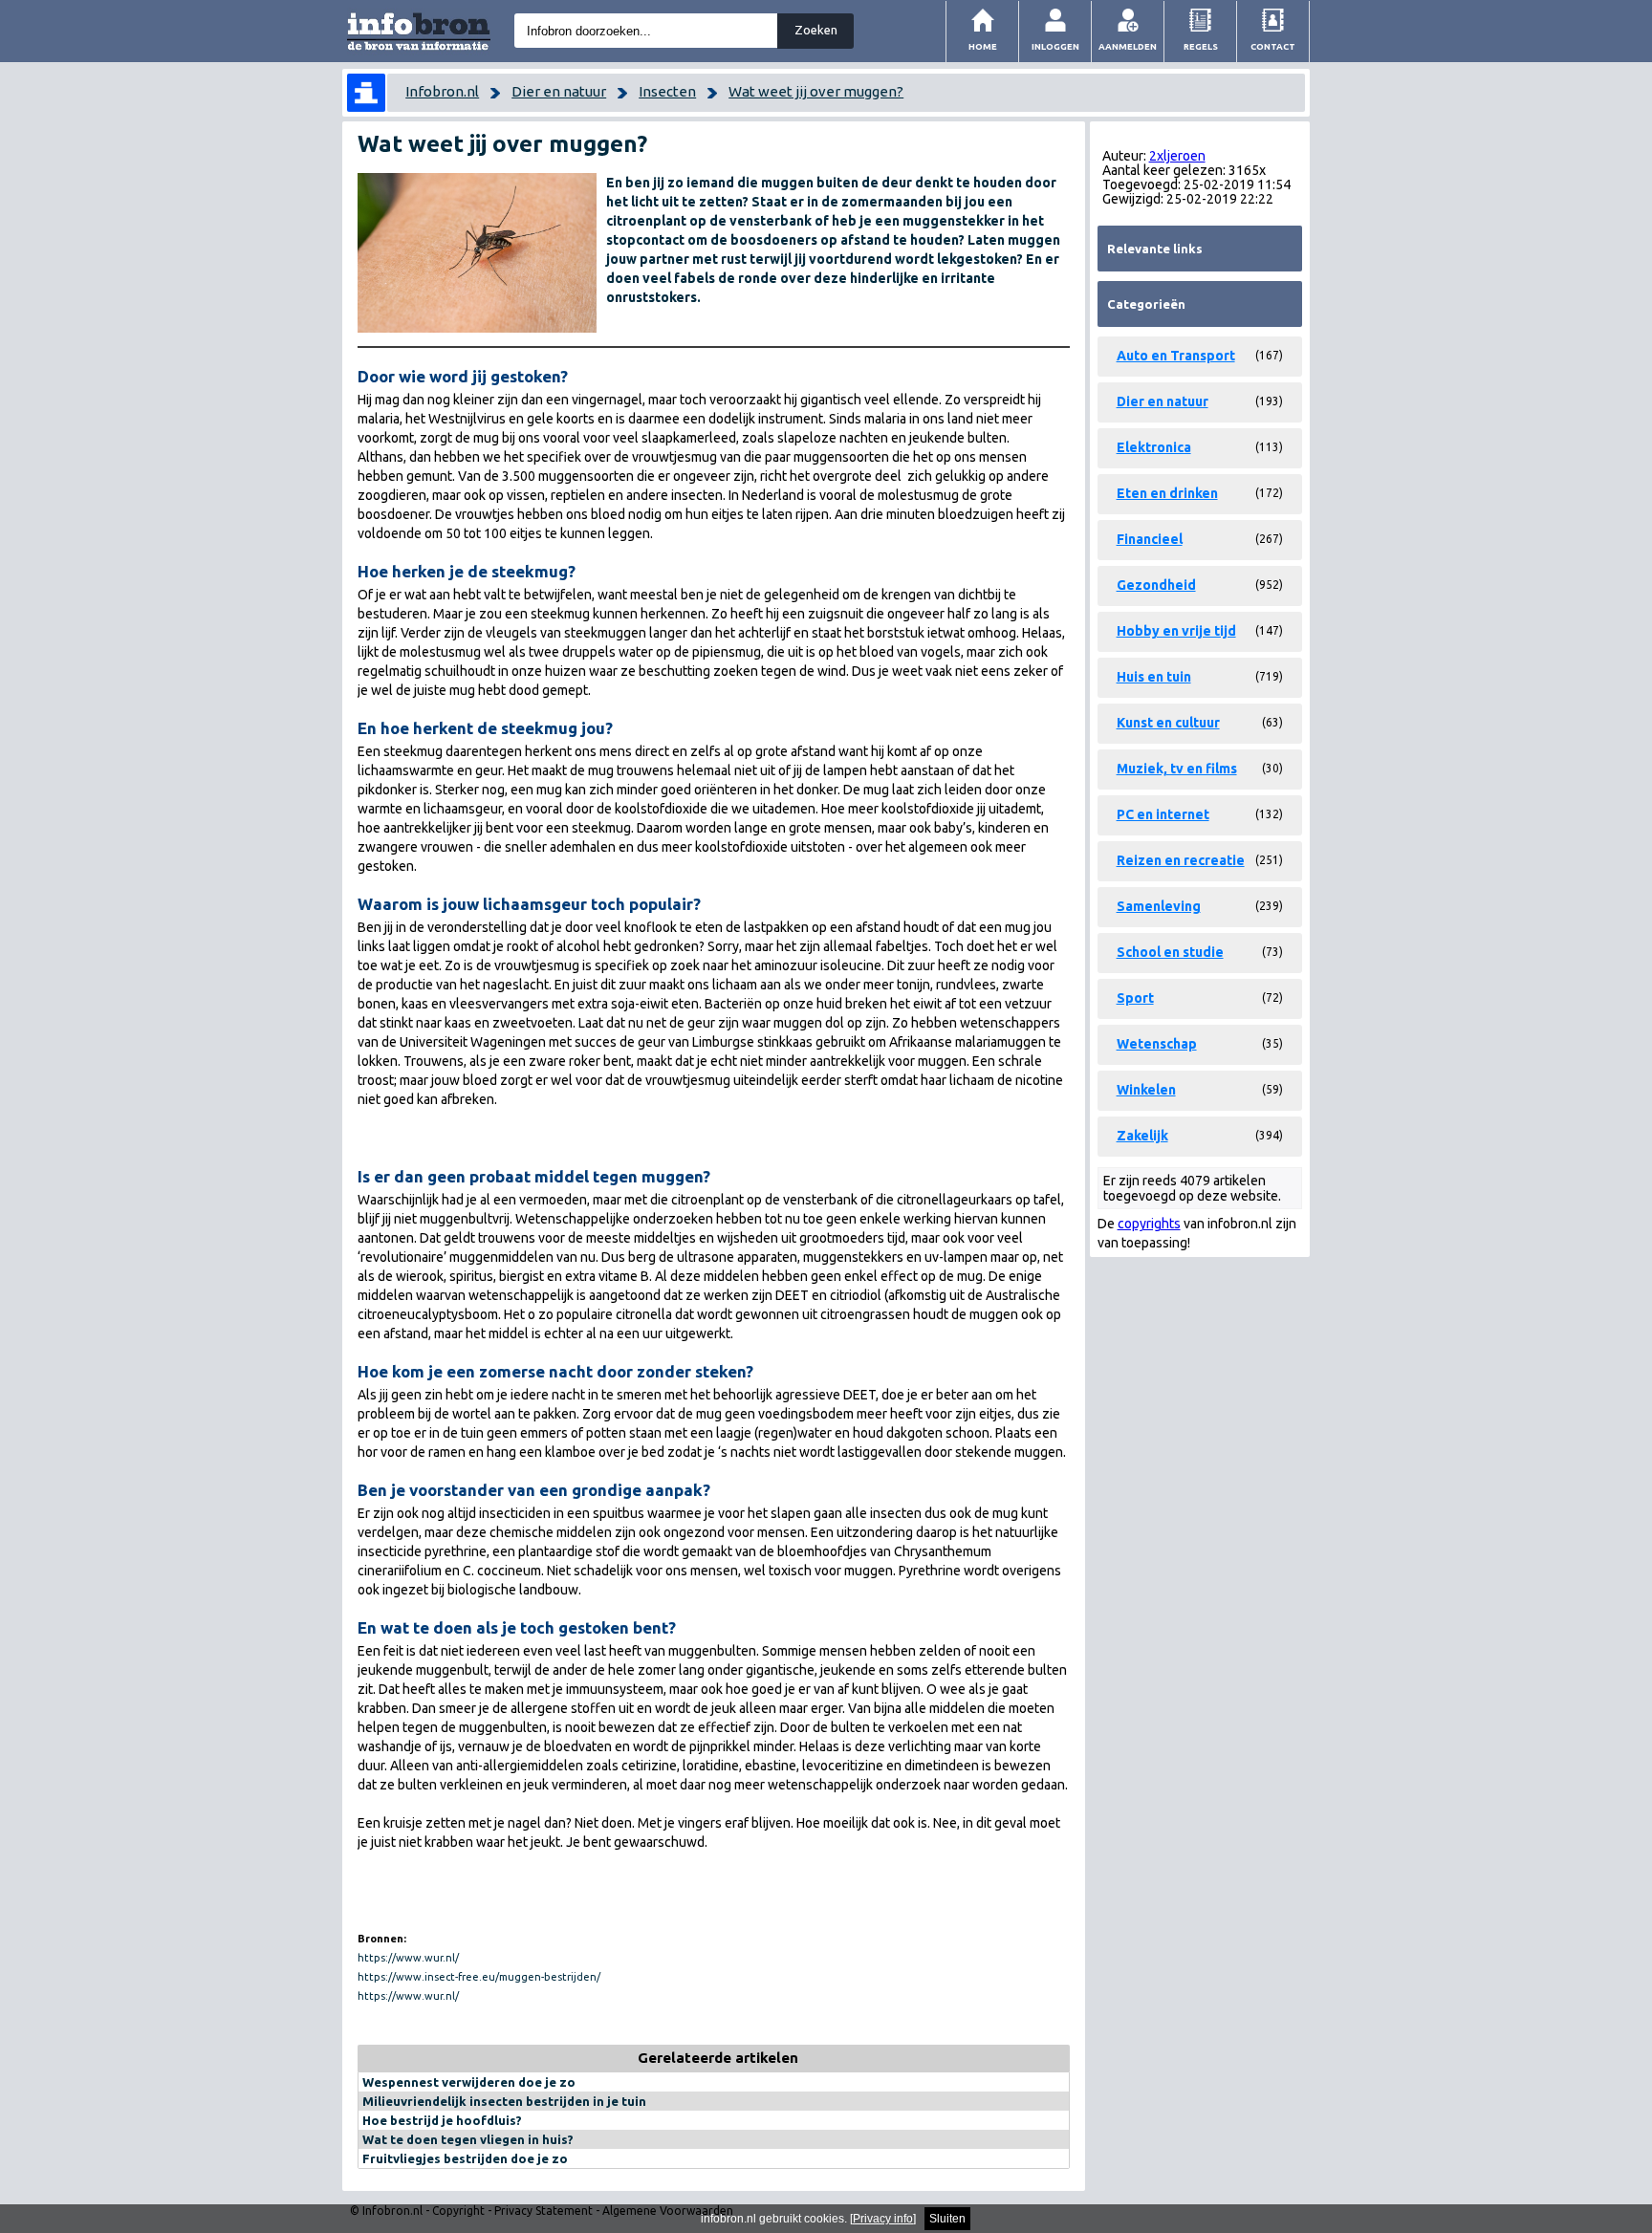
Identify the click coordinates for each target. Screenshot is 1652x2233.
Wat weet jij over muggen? (816, 91)
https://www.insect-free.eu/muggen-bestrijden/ (479, 1977)
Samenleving (1159, 906)
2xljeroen (1177, 156)
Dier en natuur (559, 91)
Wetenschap (1157, 1044)
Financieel (1150, 539)
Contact (1273, 46)
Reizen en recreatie (1181, 860)
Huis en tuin (1154, 677)
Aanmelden (1128, 46)
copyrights (1149, 1224)
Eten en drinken (1167, 493)
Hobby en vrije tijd (1176, 631)
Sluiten (947, 2219)
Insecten (667, 91)
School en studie (1170, 952)
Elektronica (1154, 447)
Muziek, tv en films (1177, 769)
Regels (1201, 46)
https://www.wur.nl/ (408, 1958)
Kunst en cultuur (1168, 723)
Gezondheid (1156, 585)
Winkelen (1146, 1090)
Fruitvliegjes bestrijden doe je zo (465, 2158)
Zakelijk (1142, 1136)
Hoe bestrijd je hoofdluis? (442, 2120)
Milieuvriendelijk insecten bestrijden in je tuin (504, 2101)
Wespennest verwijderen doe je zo (469, 2082)
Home (983, 46)
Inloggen (1055, 46)
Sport (1135, 998)
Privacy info (883, 2219)
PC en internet (1163, 814)
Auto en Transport (1176, 356)
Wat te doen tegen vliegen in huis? (468, 2139)
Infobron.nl (442, 91)
